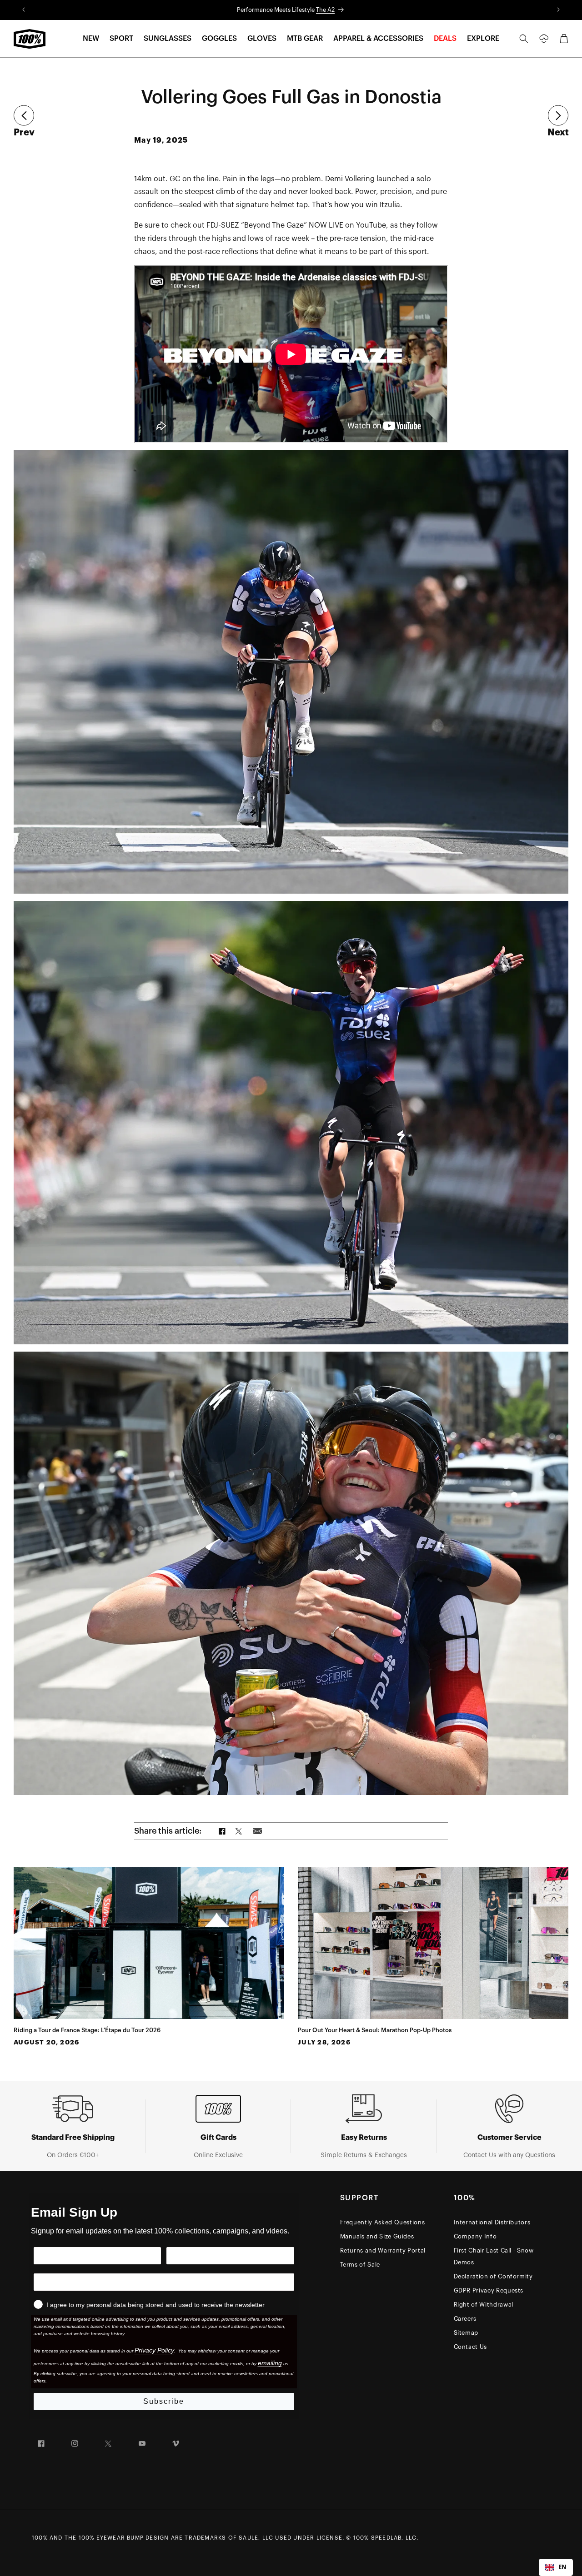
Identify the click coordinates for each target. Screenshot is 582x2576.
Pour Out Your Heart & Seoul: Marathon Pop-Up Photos (375, 2030)
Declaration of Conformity (493, 2276)
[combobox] (556, 2567)
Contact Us (471, 2347)
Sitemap (466, 2333)
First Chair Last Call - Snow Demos (494, 2256)
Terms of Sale (360, 2265)
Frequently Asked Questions (383, 2222)
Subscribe (164, 2401)
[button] (91, 39)
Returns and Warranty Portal (383, 2250)
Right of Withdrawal (484, 2305)
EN (562, 2567)
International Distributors (492, 2222)
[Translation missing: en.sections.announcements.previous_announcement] (23, 10)
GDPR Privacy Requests (489, 2290)
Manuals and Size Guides (377, 2236)
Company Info (475, 2236)
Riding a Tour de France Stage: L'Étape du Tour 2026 (87, 2030)
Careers (465, 2319)
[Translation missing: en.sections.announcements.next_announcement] (559, 10)
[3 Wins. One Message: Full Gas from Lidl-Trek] (558, 116)
